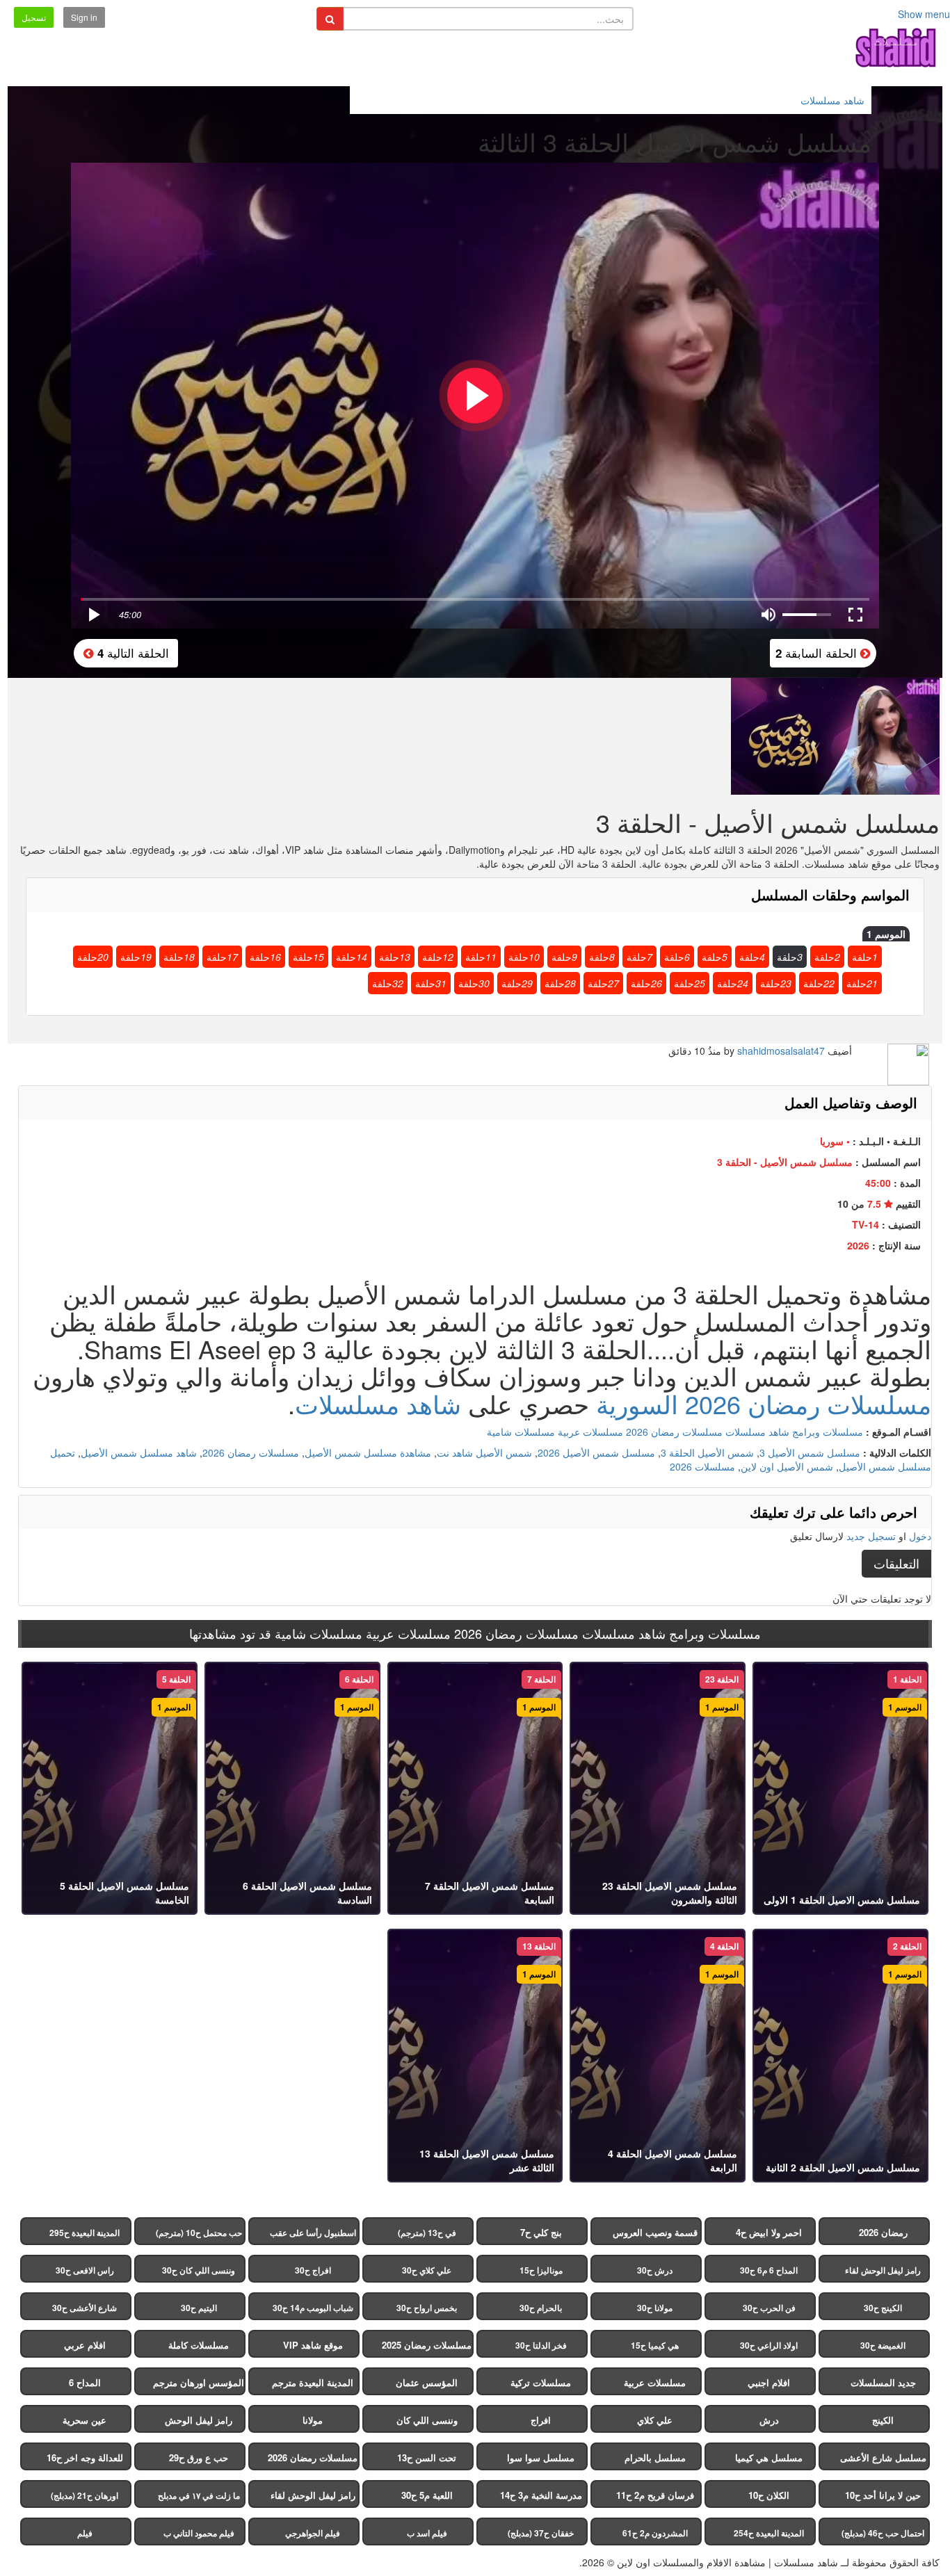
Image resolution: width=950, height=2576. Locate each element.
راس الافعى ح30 (85, 2270)
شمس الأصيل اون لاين (787, 1466)
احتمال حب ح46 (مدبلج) (883, 2533)
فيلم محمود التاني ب (199, 2533)
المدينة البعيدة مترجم (313, 2382)
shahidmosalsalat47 (781, 1051)
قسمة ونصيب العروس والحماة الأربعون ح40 (655, 2235)
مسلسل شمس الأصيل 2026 (596, 1452)
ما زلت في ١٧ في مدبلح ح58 (199, 2498)
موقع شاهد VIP (313, 2345)
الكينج (883, 2420)
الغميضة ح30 (883, 2345)
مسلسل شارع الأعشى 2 (883, 2461)
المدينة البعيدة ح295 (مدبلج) (84, 2236)
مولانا (313, 2420)
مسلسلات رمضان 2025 (427, 2345)
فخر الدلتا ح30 (541, 2345)
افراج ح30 (313, 2270)
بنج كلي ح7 (541, 2232)
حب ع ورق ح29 (199, 2457)
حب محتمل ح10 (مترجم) (199, 2233)
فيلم (85, 2533)
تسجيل (34, 17)
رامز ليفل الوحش (199, 2420)
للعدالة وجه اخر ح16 (85, 2457)
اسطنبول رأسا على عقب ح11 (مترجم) (313, 2236)
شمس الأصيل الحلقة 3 (707, 1452)
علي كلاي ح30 (427, 2270)
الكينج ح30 (883, 2308)
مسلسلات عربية (590, 1432)
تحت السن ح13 (427, 2457)
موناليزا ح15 (541, 2270)
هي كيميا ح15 (655, 2345)
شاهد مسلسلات (378, 1403)
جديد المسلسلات (883, 2382)
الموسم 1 (886, 934)
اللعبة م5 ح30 (427, 2495)
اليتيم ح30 (199, 2308)
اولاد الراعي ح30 (769, 2345)
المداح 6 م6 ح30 (769, 2270)
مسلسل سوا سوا (541, 2457)
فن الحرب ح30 (769, 2308)
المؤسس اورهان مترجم (199, 2382)
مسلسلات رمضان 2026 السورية (764, 1403)
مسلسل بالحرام (655, 2457)
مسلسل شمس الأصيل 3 (810, 1452)
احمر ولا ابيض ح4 (769, 2232)
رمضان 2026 (883, 2232)
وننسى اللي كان (427, 2420)
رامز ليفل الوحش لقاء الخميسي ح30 (883, 2273)
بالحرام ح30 (541, 2308)
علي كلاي (655, 2420)
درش (769, 2420)
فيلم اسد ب (427, 2533)
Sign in (84, 17)
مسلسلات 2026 (702, 1466)
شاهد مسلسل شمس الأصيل (139, 1452)
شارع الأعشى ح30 (84, 2308)
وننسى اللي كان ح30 (199, 2270)
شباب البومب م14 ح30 (313, 2308)
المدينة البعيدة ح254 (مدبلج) (769, 2536)
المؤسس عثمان (427, 2382)
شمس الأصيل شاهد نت (484, 1452)
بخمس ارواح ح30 (427, 2308)
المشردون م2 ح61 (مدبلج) (655, 2536)
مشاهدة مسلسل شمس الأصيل (368, 1452)
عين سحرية (84, 2420)
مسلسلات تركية (541, 2382)
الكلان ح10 (769, 2495)
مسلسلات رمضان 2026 (674, 1432)
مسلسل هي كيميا (769, 2457)
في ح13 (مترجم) (427, 2233)
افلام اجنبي (769, 2382)
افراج (541, 2420)
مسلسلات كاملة (199, 2345)
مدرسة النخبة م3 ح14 (541, 2495)
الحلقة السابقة (818, 653)
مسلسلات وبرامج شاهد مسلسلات (794, 1432)
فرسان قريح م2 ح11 (655, 2495)
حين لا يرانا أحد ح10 (883, 2495)
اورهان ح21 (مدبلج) (84, 2495)
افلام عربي (85, 2345)
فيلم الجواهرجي (313, 2533)
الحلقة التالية (131, 653)
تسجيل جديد (871, 1536)
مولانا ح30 (655, 2308)
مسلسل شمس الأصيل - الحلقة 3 (785, 1162)
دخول (920, 1536)
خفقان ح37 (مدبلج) (541, 2533)
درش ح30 (655, 2270)
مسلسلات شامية (521, 1432)
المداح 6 (85, 2382)
